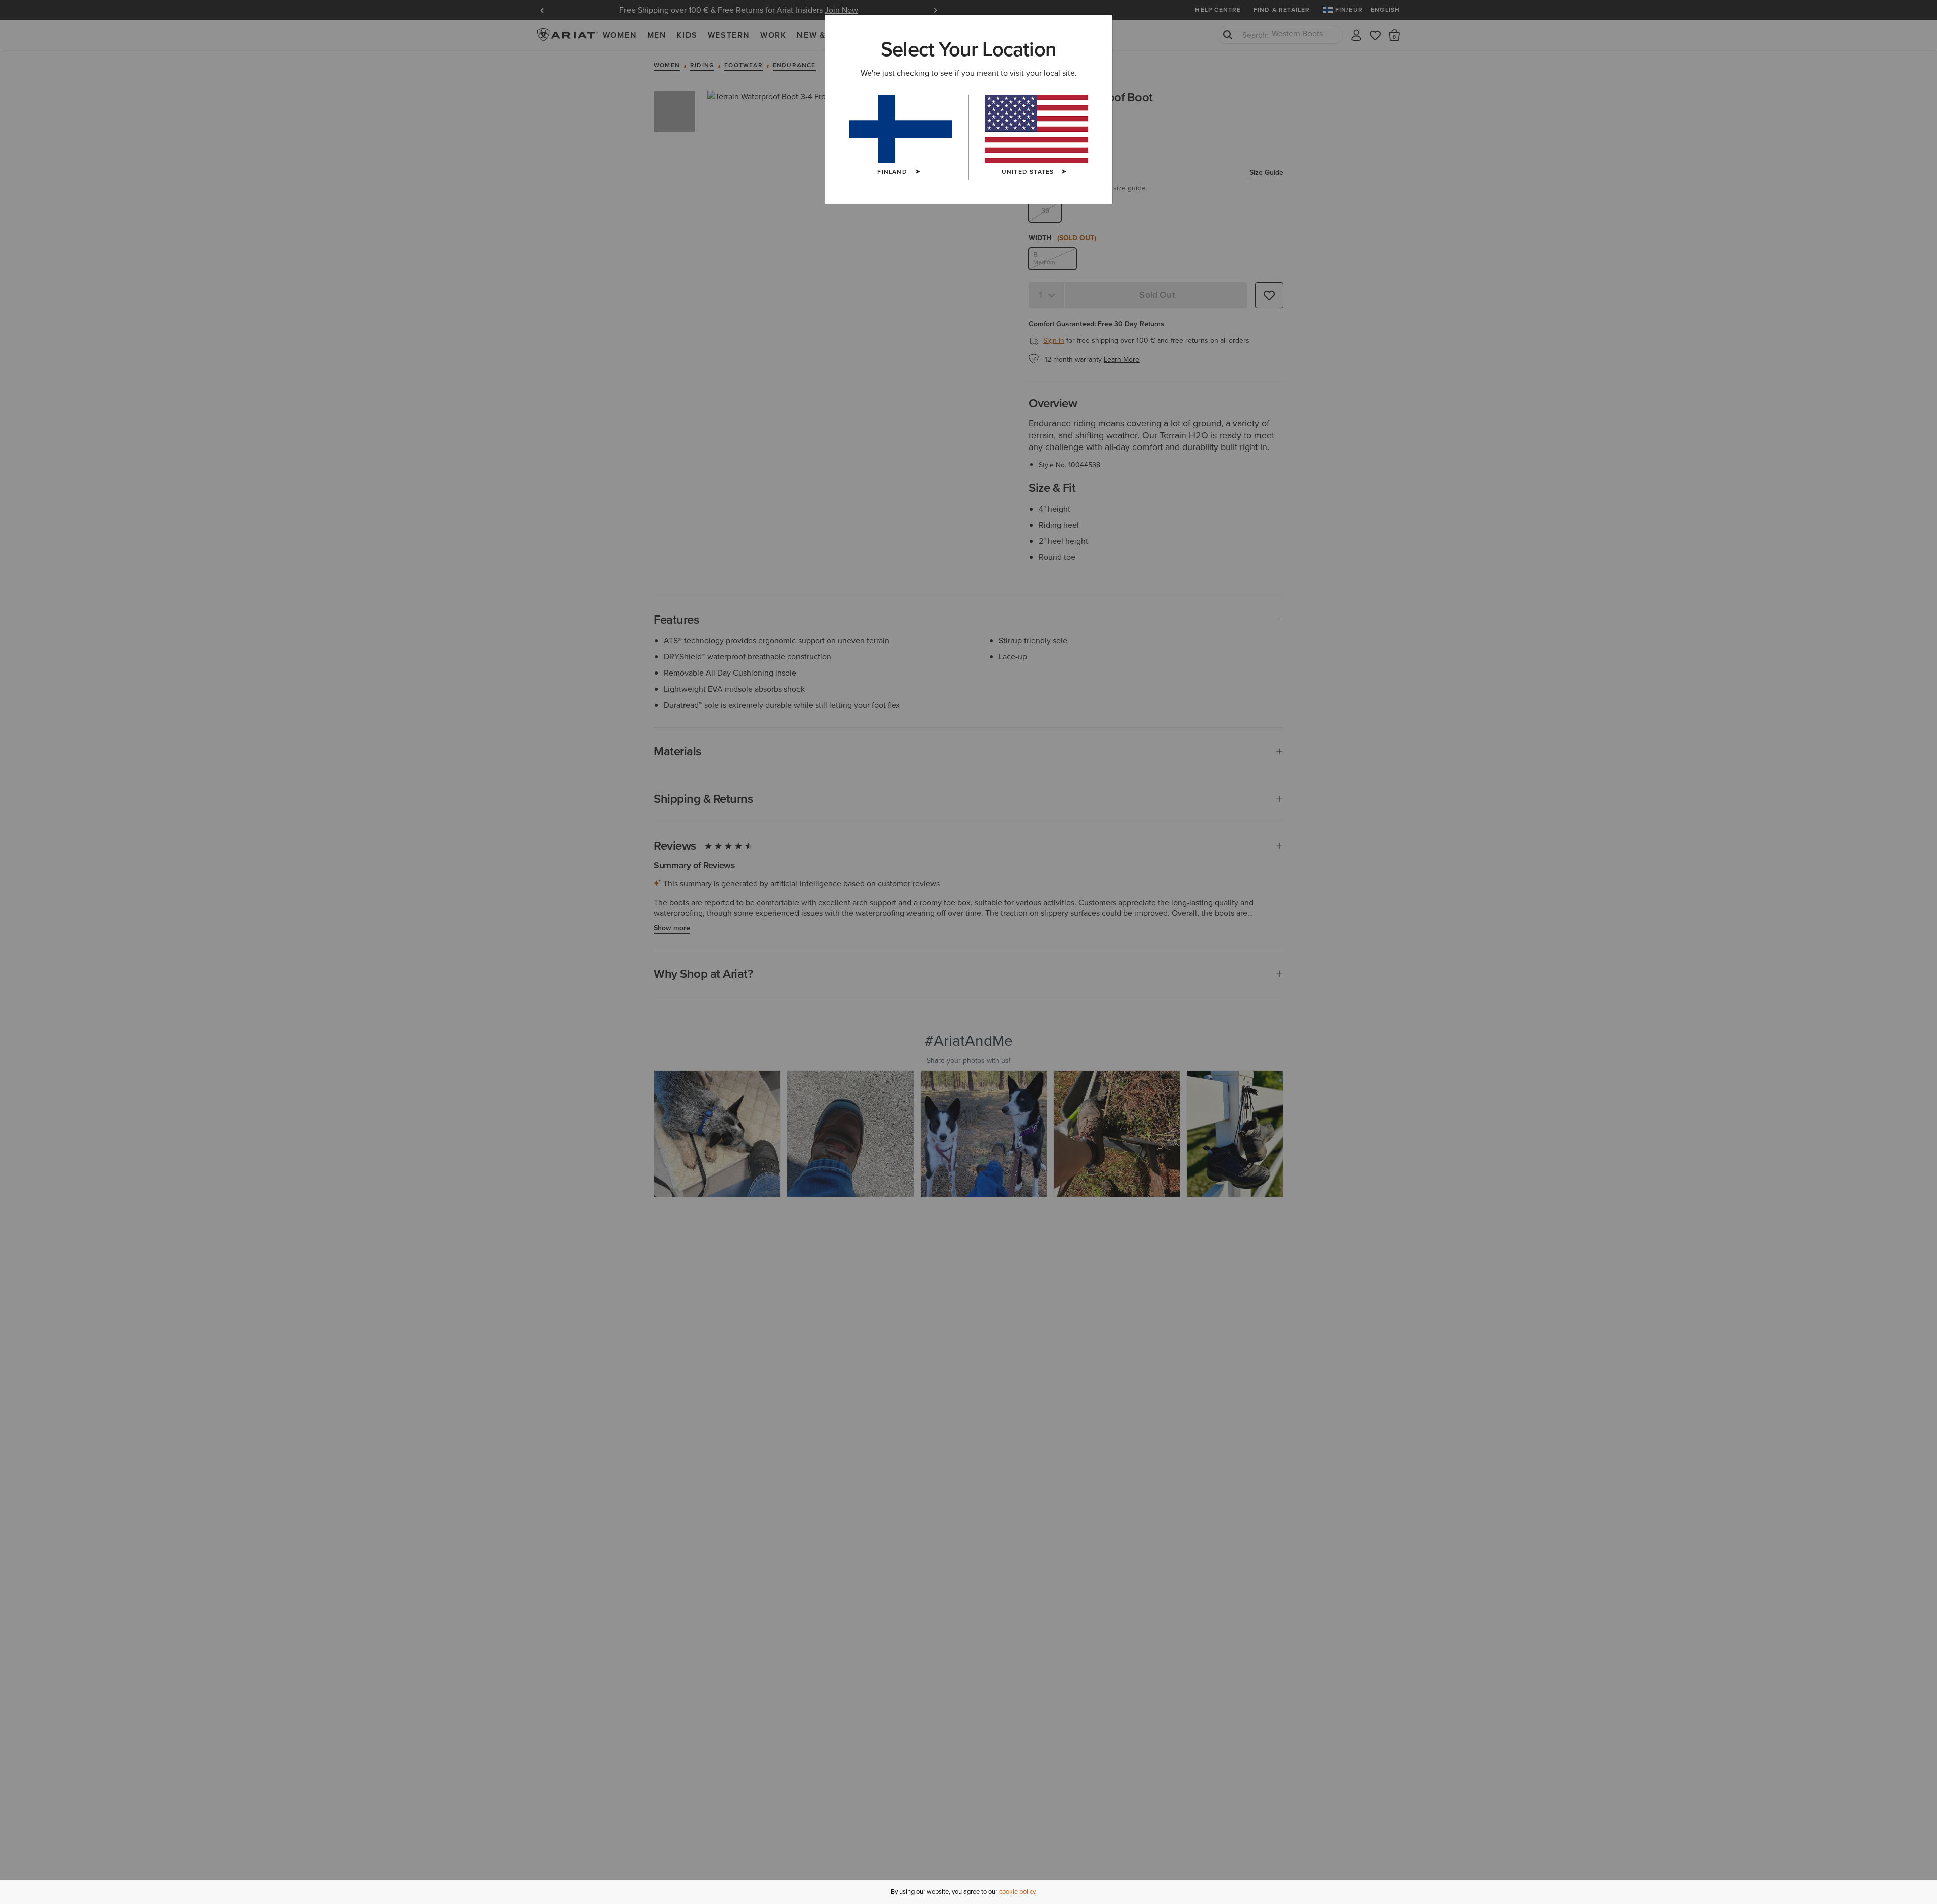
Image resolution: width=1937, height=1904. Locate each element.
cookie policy (1017, 1892)
